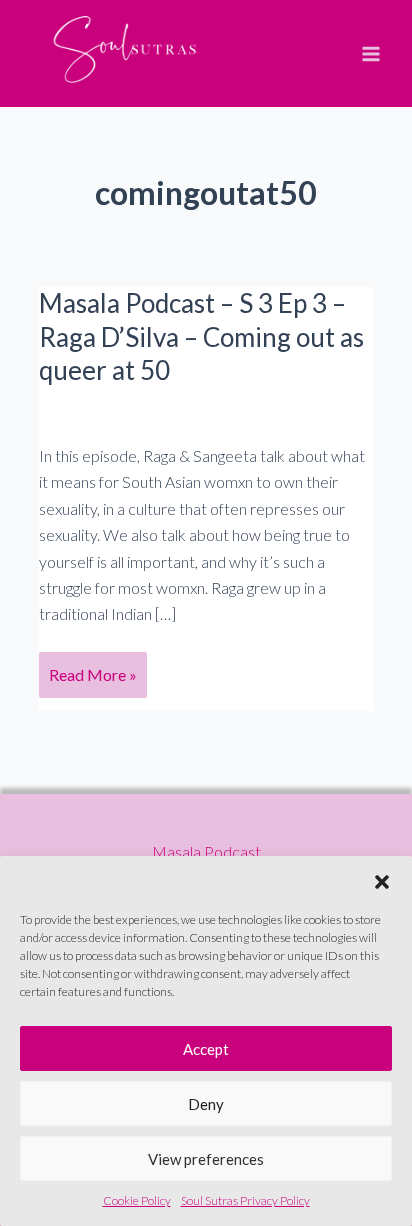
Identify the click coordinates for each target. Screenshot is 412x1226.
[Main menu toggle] (371, 54)
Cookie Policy (137, 1200)
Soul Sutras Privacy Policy (245, 1200)
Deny (206, 1104)
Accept (206, 1049)
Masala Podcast (206, 851)
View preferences (206, 1159)
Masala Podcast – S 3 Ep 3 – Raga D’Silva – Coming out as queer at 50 (201, 337)
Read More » (92, 681)
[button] (382, 881)
